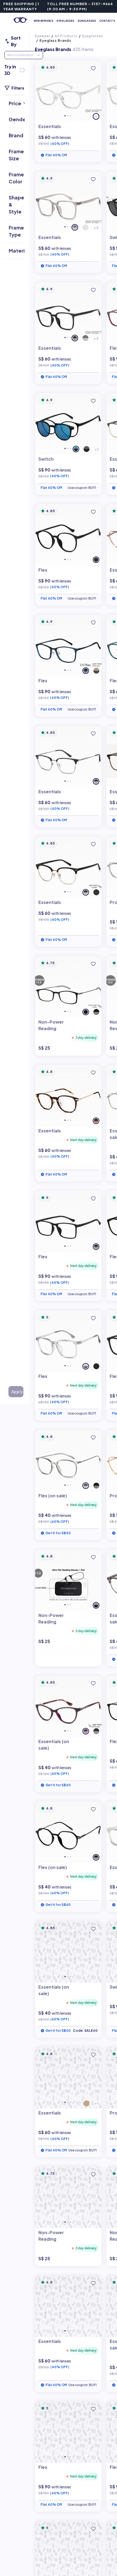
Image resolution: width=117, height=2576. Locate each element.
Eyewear (42, 36)
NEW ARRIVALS (44, 21)
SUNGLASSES (87, 21)
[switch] (22, 70)
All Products (66, 36)
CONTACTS (107, 21)
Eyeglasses (93, 36)
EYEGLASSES (65, 21)
